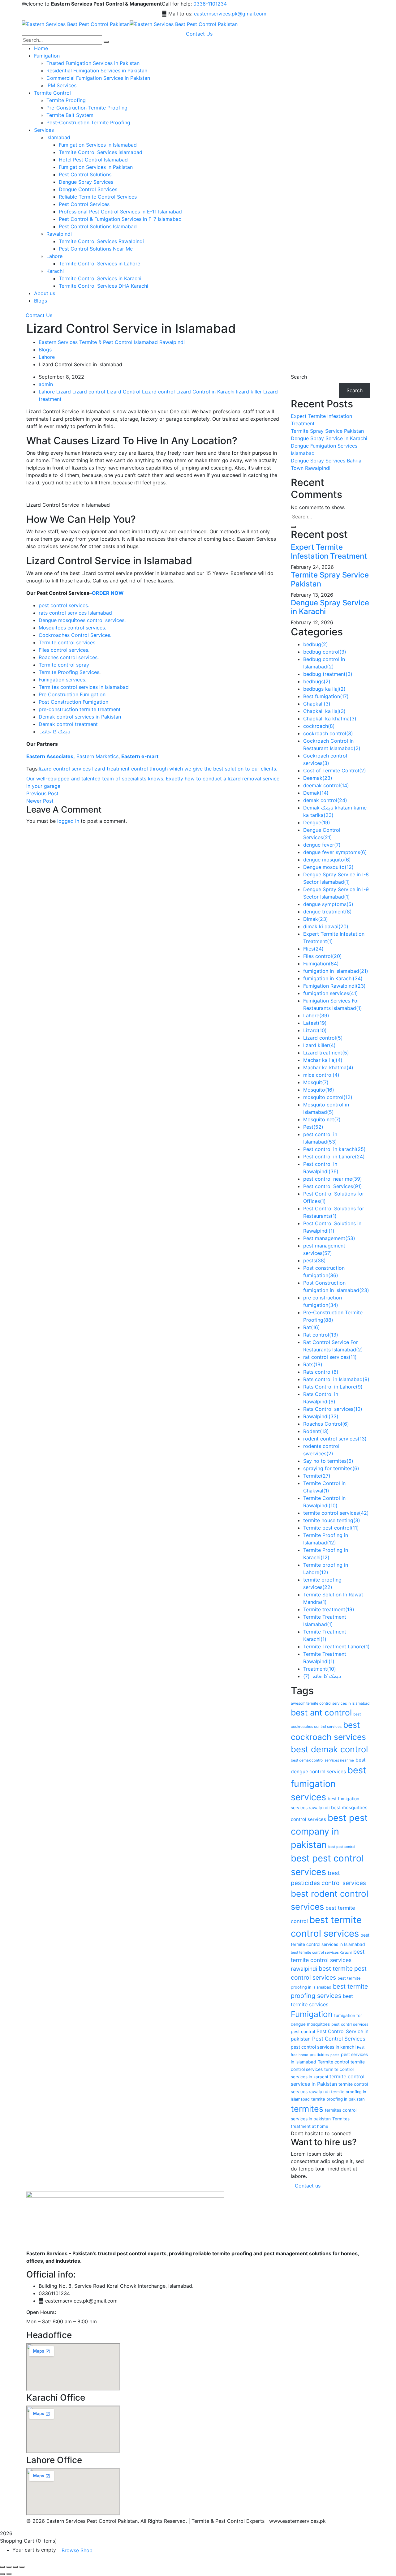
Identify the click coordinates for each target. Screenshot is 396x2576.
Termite (317, 1476)
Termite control (333, 2062)
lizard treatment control (120, 769)
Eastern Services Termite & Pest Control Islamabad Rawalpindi (112, 342)
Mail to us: (180, 14)
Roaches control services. (69, 657)
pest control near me (333, 1179)
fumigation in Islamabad (336, 971)
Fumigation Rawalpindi (334, 986)
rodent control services (335, 1439)
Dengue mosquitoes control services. (82, 620)
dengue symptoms (328, 904)
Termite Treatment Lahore (336, 1646)
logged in (68, 821)
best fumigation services (329, 1784)
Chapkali (317, 704)
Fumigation (321, 964)
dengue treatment (327, 912)
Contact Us (39, 315)
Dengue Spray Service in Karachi (329, 438)
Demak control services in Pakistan (80, 717)
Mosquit (316, 1082)
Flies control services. (64, 650)
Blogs (45, 350)
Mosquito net (322, 1119)
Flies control (323, 956)
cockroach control (328, 733)
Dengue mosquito (328, 867)
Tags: (32, 769)
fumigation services (331, 993)
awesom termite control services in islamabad (330, 1703)
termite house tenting (332, 1520)
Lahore (47, 357)
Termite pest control (331, 1528)
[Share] (15, 2567)
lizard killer (249, 392)
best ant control (321, 1712)
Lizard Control (124, 392)
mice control (321, 1075)
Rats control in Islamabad (336, 1379)
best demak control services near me (322, 1760)
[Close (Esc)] (22, 2567)
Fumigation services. (62, 680)
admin (46, 384)
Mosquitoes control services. (72, 628)
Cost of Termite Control (335, 771)
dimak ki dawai (326, 926)
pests (314, 1260)
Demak (316, 793)
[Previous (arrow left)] (2, 2574)
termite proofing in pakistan (338, 2099)
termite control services (336, 1513)
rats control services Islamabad (75, 613)
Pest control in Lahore (334, 1157)
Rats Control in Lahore (333, 1387)
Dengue (317, 822)
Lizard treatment (326, 1053)
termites (307, 2109)
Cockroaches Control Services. (75, 635)
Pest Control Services (339, 2039)
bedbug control (325, 652)
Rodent (316, 1431)
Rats (313, 1364)
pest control (303, 2031)
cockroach (319, 726)
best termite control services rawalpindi (328, 1960)
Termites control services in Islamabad (84, 687)
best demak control (329, 1749)
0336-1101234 (210, 4)
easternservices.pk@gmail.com (230, 14)
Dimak (316, 919)
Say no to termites (328, 1461)
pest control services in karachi (323, 2047)
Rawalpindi (321, 1416)
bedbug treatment (328, 674)
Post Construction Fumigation (73, 702)
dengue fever (322, 845)
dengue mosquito (327, 860)
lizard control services (65, 769)
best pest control (342, 1847)
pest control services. (64, 605)
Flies (313, 949)
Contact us (308, 2186)
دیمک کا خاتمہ (54, 732)
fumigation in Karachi (333, 978)
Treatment (320, 1669)
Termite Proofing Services (69, 672)
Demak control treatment (68, 724)
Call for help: (177, 4)
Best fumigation (326, 696)
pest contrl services (350, 2024)
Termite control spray (64, 665)
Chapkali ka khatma (330, 719)
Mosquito (319, 1090)
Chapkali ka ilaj (324, 711)
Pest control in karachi (334, 1149)
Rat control (321, 1335)
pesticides (319, 2055)
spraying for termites (331, 1468)
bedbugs (317, 681)
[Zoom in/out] (2, 2567)
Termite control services (67, 642)
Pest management (329, 1238)
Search (299, 377)
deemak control (326, 785)
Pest (313, 1127)
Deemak (318, 778)
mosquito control (328, 1097)
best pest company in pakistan (329, 1831)
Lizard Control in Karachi (205, 392)
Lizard (64, 392)
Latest (315, 1023)
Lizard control (89, 392)
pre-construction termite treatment (80, 709)
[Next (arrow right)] (9, 2574)
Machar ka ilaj (323, 1060)
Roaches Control (326, 1424)
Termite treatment (329, 1609)
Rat (312, 1327)
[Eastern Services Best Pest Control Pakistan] (76, 24)
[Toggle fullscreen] (9, 2567)
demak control (325, 800)
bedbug (316, 644)
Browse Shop (77, 2550)
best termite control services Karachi (321, 1952)
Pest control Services (333, 1186)
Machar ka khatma (328, 1067)
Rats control (321, 1372)
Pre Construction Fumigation (72, 694)
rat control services (330, 1357)
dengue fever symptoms (335, 852)
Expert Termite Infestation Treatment (329, 552)
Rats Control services (333, 1409)
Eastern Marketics (97, 756)
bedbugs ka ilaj (324, 689)
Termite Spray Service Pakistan (327, 431)
